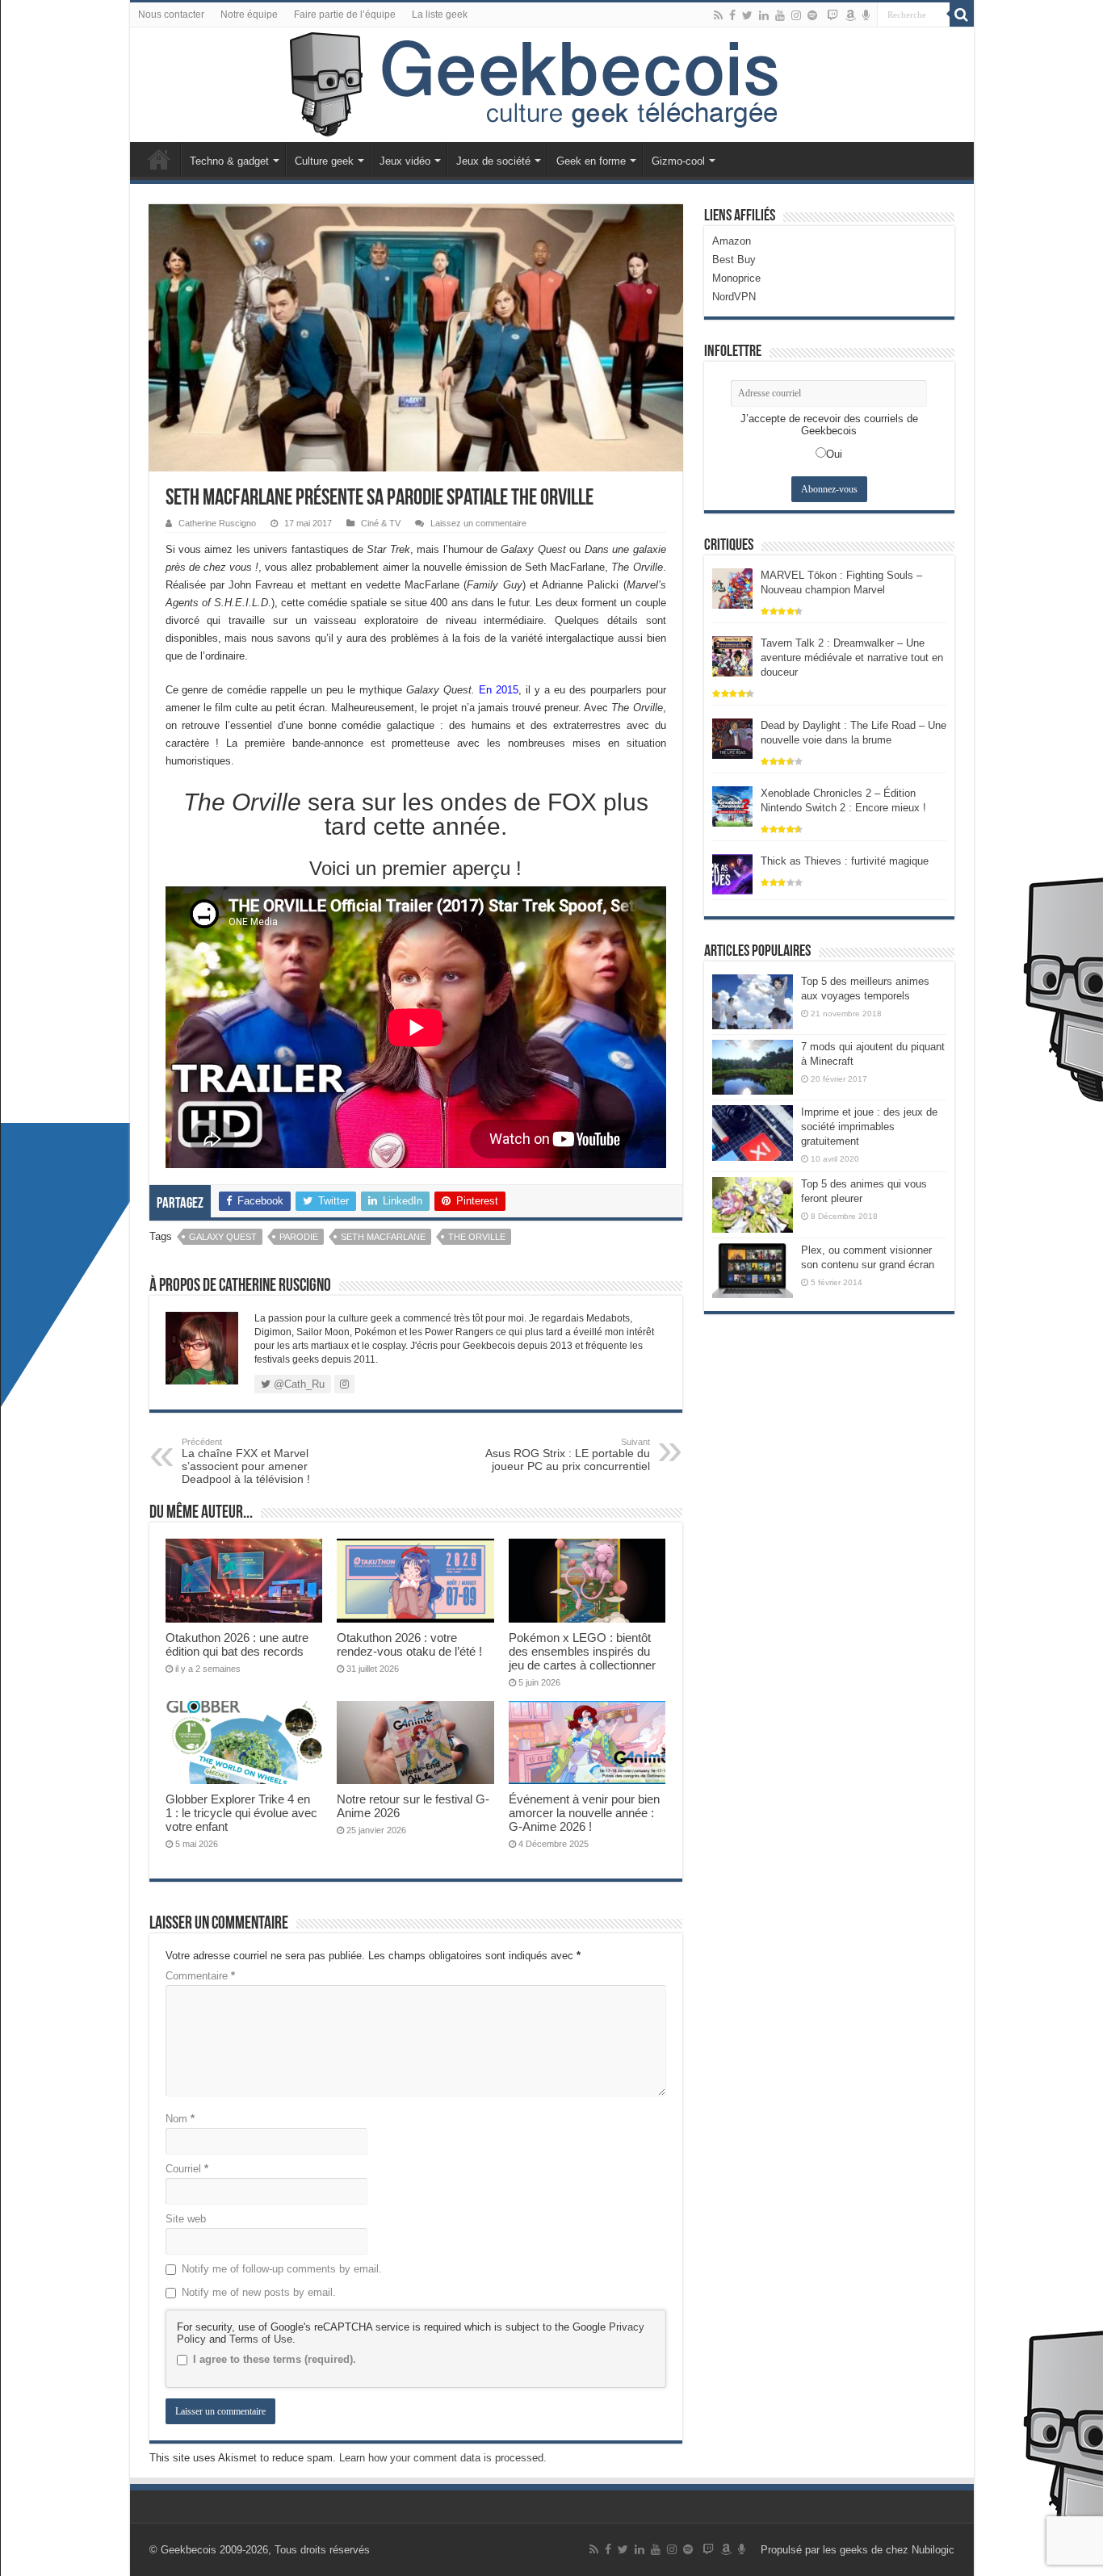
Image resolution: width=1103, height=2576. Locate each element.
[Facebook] (732, 15)
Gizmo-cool (678, 161)
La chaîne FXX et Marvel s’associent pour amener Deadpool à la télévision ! (246, 1461)
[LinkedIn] (764, 15)
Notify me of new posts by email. (259, 2292)
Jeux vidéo (405, 161)
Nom (180, 2119)
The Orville (477, 1237)
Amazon (732, 241)
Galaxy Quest (223, 1237)
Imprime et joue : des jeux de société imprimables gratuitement (869, 1127)
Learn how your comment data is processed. (443, 2458)
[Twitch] (832, 15)
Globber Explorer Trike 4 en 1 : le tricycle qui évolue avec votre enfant (241, 1813)
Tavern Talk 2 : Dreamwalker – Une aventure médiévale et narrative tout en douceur (852, 658)
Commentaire (200, 1976)
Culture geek (324, 161)
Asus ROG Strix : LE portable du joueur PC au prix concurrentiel (568, 1455)
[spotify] (812, 15)
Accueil (159, 159)
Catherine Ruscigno (217, 523)
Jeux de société (493, 161)
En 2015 (499, 690)
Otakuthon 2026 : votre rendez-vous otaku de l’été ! (409, 1644)
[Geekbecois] (552, 85)
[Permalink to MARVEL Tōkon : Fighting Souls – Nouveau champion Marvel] (732, 587)
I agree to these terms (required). (275, 2359)
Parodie (299, 1237)
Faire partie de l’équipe (345, 15)
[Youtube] (780, 15)
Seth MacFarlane (383, 1237)
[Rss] (718, 15)
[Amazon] (850, 15)
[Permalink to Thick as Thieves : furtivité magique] (732, 873)
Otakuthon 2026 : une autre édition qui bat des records (237, 1644)
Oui (834, 454)
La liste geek (440, 15)
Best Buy (734, 260)
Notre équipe (249, 15)
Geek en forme (591, 161)
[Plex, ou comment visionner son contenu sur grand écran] (753, 1271)
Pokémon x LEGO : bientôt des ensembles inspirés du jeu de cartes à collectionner (582, 1651)
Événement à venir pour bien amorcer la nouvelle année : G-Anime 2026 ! (584, 1813)
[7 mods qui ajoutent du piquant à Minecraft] (753, 1067)
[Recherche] (962, 15)
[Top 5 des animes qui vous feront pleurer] (753, 1204)
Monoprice (736, 278)
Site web (186, 2219)
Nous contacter (171, 15)
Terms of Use (261, 2339)
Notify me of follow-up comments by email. (282, 2269)
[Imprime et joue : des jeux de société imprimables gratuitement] (753, 1133)
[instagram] (796, 15)
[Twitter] (747, 15)
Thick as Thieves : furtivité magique (845, 861)
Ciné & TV (381, 523)
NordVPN (734, 297)
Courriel (187, 2169)
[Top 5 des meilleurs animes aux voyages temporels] (753, 1002)
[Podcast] (866, 15)
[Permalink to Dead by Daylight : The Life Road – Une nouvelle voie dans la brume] (732, 737)
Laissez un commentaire (478, 523)
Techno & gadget (229, 161)
